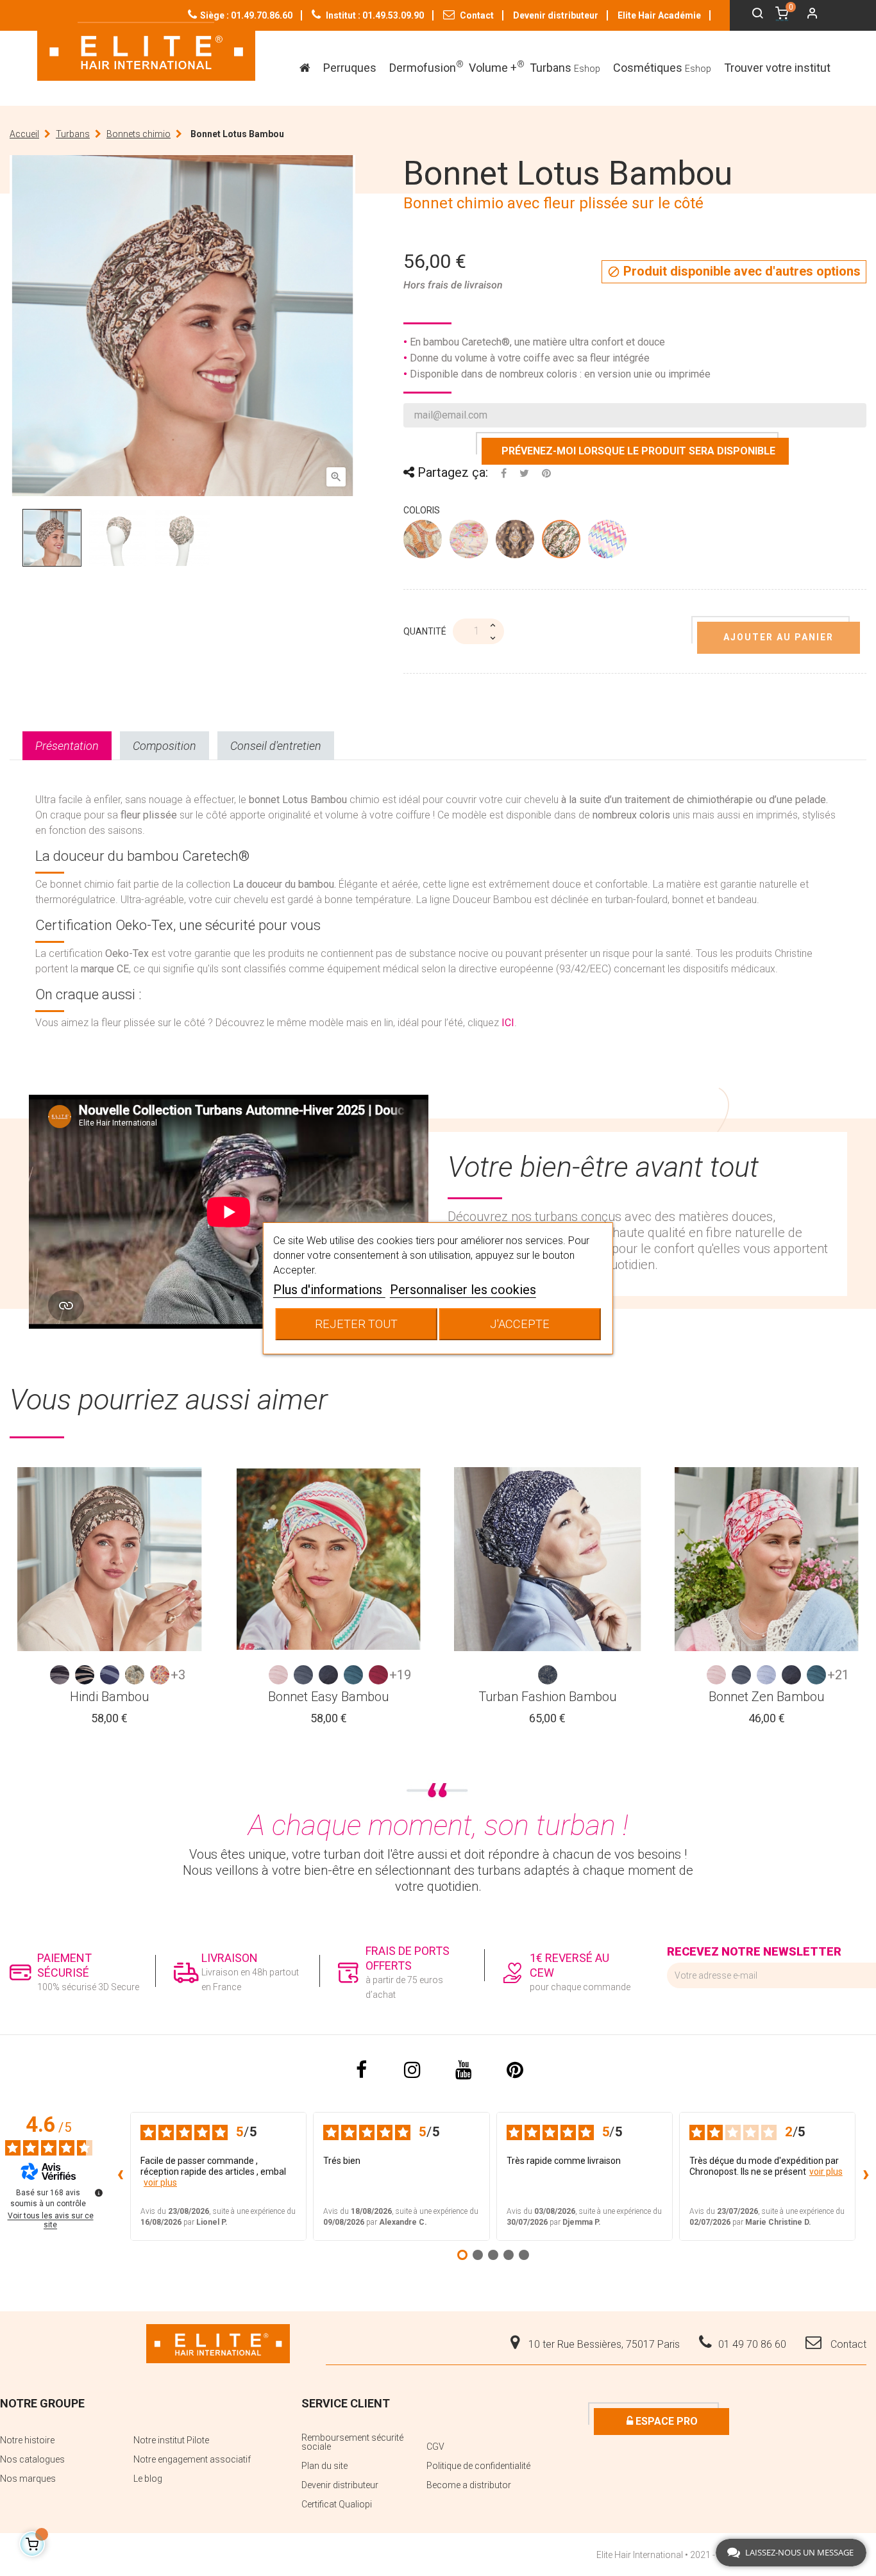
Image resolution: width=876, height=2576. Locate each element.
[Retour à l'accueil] (146, 52)
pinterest (515, 2070)
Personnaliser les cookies (463, 1290)
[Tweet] (524, 473)
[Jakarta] (110, 1675)
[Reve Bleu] (766, 1675)
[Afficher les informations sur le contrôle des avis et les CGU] (99, 2193)
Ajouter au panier (779, 637)
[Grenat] (378, 1675)
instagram (412, 2070)
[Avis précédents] (120, 2176)
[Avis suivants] (866, 2176)
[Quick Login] (807, 15)
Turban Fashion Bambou (547, 1697)
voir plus (160, 2182)
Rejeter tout (356, 1324)
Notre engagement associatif (192, 2459)
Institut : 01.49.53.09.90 (374, 15)
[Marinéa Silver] (548, 1675)
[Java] (85, 1675)
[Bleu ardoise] (303, 1675)
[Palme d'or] (135, 1675)
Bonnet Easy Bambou (328, 1697)
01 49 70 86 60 (752, 2344)
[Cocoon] (278, 1675)
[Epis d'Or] (516, 542)
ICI (508, 1023)
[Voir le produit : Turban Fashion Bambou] (548, 1559)
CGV (435, 2447)
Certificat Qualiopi (337, 2504)
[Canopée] (423, 542)
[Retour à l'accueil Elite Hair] (218, 2343)
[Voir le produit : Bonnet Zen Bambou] (767, 1559)
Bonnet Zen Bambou (766, 1697)
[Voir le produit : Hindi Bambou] (110, 1559)
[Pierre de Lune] (469, 542)
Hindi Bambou (109, 1697)
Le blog (148, 2479)
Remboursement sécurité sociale (352, 2442)
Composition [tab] (164, 746)
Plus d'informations (329, 1290)
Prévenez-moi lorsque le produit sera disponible (638, 451)
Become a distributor (469, 2485)
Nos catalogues (32, 2459)
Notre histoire (27, 2440)
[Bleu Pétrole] (353, 1675)
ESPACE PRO (665, 2421)
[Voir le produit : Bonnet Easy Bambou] (329, 1559)
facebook (361, 2070)
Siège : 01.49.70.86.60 (246, 15)
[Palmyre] (160, 1675)
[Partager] (504, 473)
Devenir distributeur (556, 15)
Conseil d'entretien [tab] (276, 746)
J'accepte (520, 1324)
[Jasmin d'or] (562, 542)
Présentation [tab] (67, 746)
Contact (476, 15)
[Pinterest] (546, 473)
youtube (464, 2070)
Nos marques (28, 2479)
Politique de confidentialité (478, 2466)
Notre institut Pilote (171, 2440)
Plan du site (324, 2466)
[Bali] (60, 1675)
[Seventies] (608, 542)
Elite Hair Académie (659, 15)
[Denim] (328, 1675)
